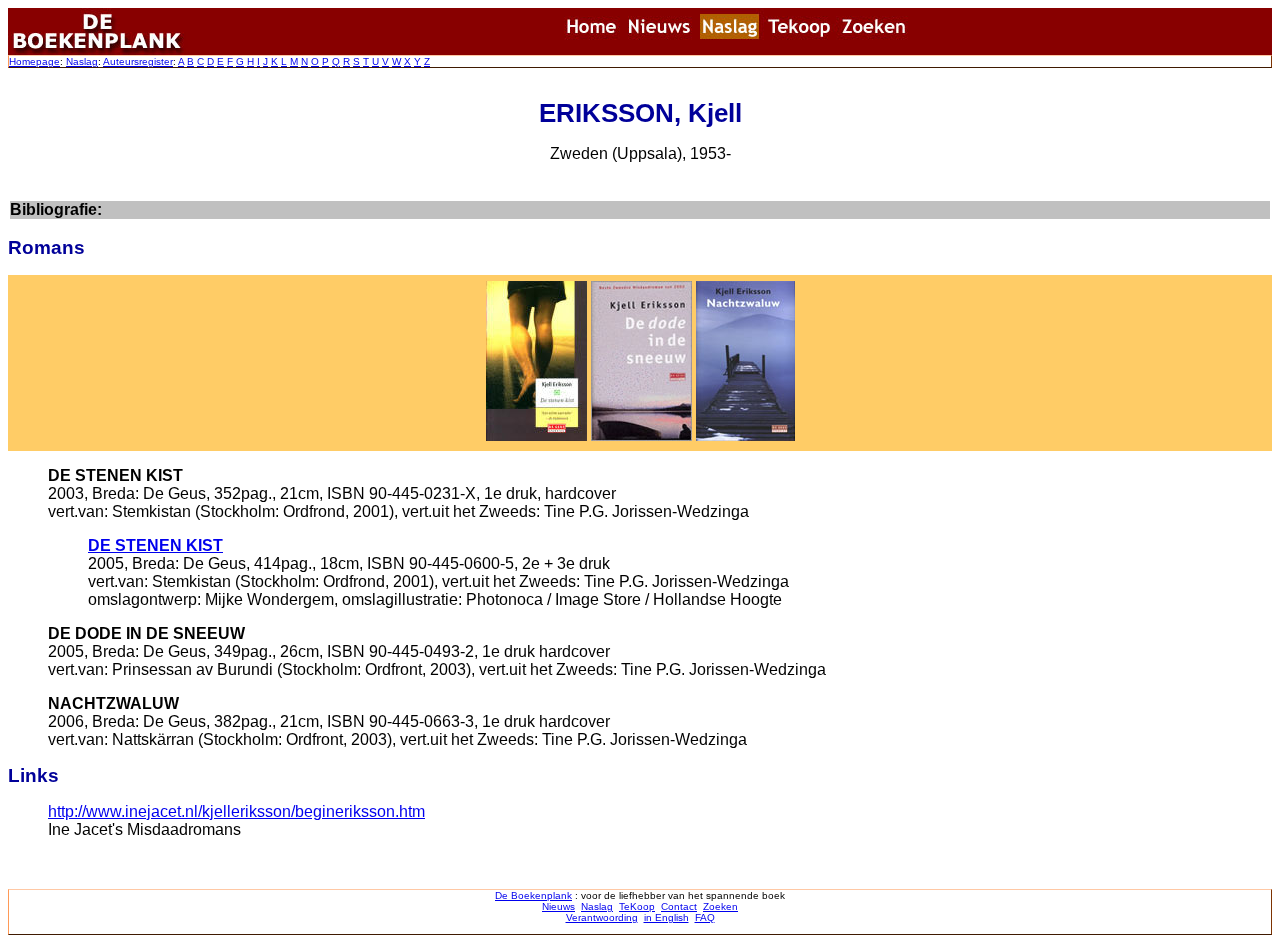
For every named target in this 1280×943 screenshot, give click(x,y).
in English (666, 917)
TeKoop (637, 906)
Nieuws (558, 906)
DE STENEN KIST (155, 545)
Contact (679, 906)
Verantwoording (602, 917)
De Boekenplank (533, 895)
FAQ (705, 917)
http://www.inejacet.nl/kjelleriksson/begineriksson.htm (236, 811)
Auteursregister (138, 61)
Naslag (82, 61)
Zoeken (720, 906)
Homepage (34, 61)
